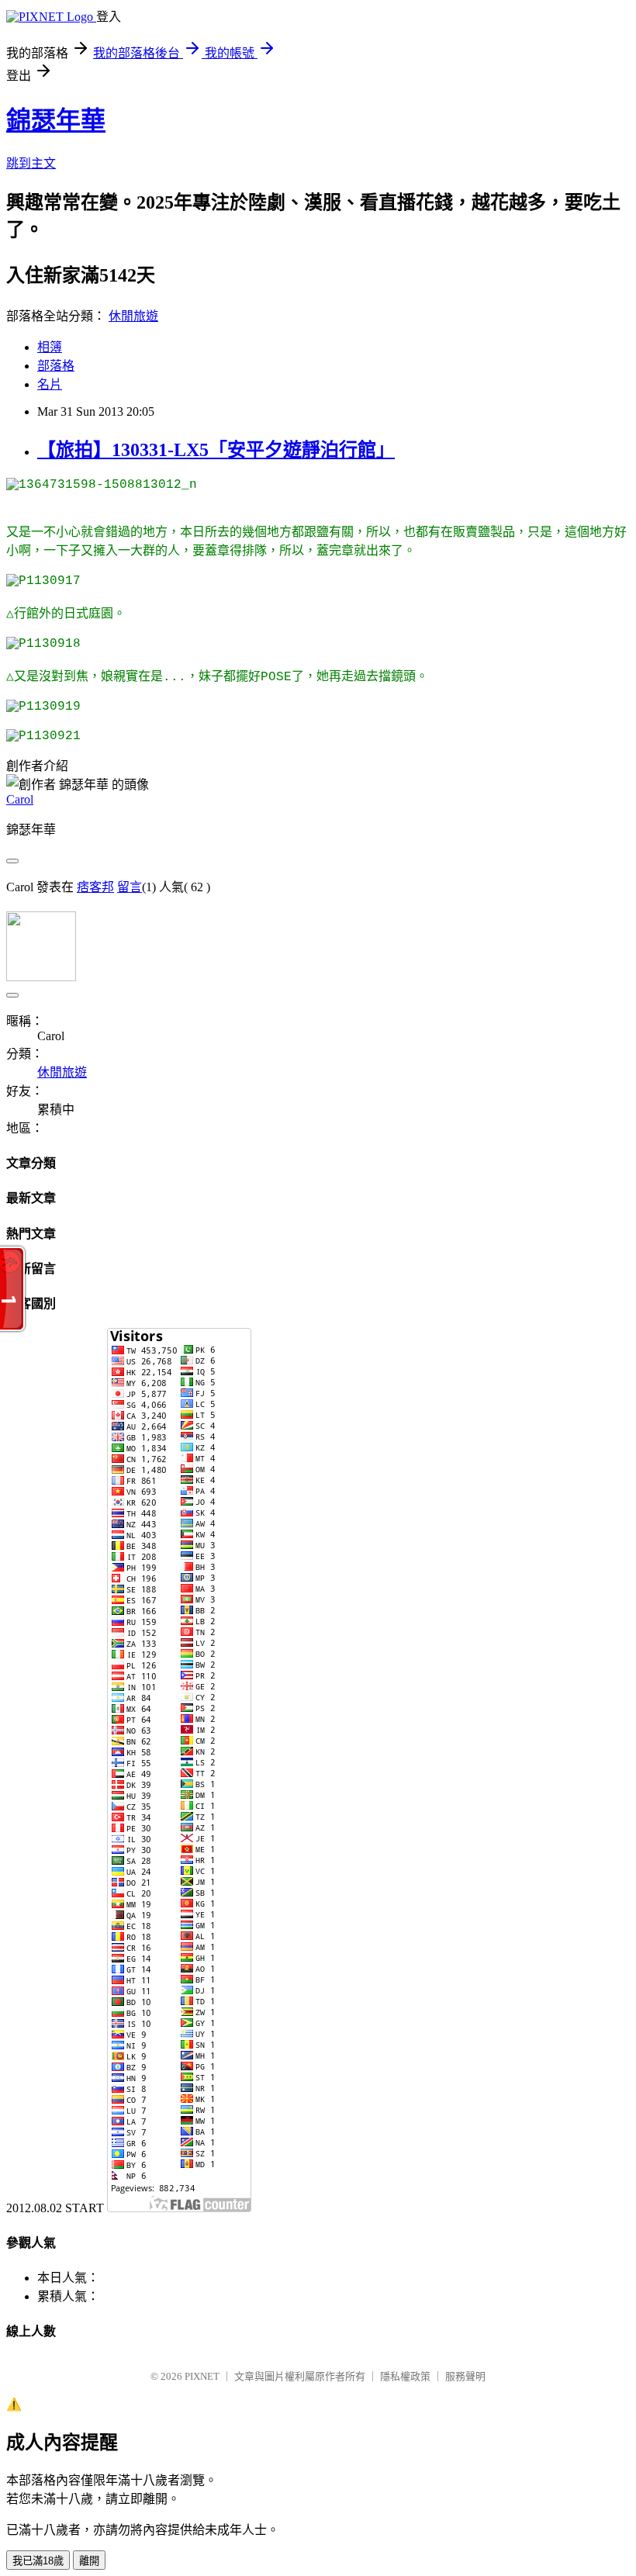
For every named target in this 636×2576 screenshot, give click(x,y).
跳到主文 (31, 163)
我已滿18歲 (38, 2561)
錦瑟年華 (56, 120)
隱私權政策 (405, 2376)
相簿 (50, 347)
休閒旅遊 (133, 316)
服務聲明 (465, 2376)
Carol (20, 799)
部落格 (56, 366)
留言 (130, 887)
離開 (89, 2561)
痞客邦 (95, 887)
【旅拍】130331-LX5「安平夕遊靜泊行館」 (216, 450)
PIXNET (202, 2376)
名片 (50, 384)
